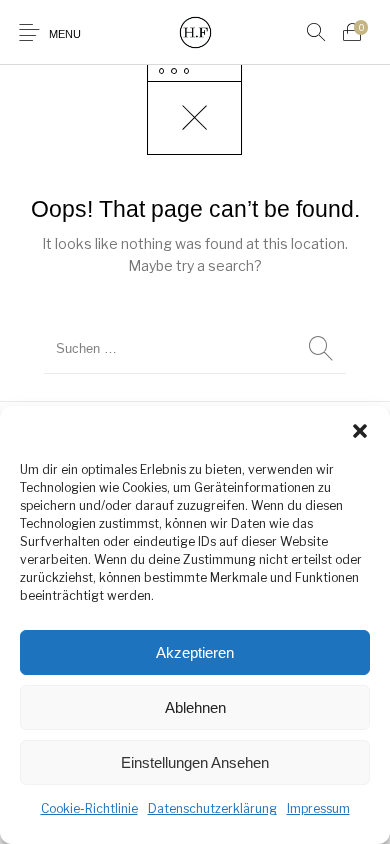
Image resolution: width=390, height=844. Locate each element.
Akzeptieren (195, 652)
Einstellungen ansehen (195, 762)
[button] (360, 431)
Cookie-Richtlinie (89, 808)
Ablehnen (195, 707)
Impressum (318, 808)
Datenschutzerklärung (212, 808)
